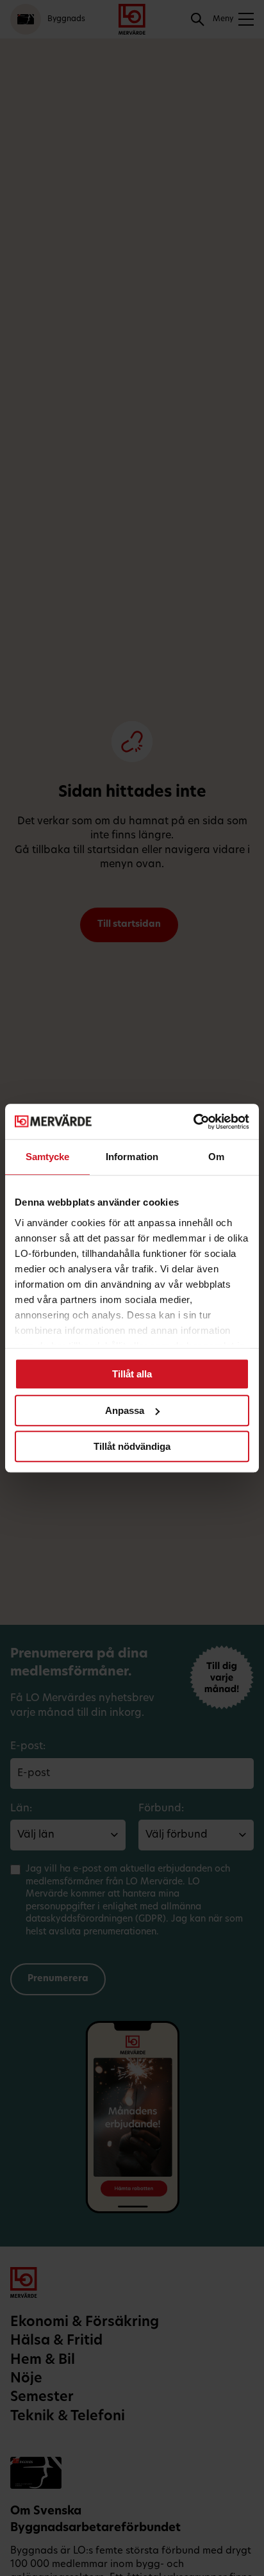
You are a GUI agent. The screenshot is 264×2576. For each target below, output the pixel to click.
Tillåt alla (132, 1374)
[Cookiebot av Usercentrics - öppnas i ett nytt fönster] (193, 1122)
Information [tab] (132, 1157)
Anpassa (125, 1410)
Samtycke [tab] (48, 1157)
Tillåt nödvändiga (132, 1446)
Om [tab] (216, 1157)
